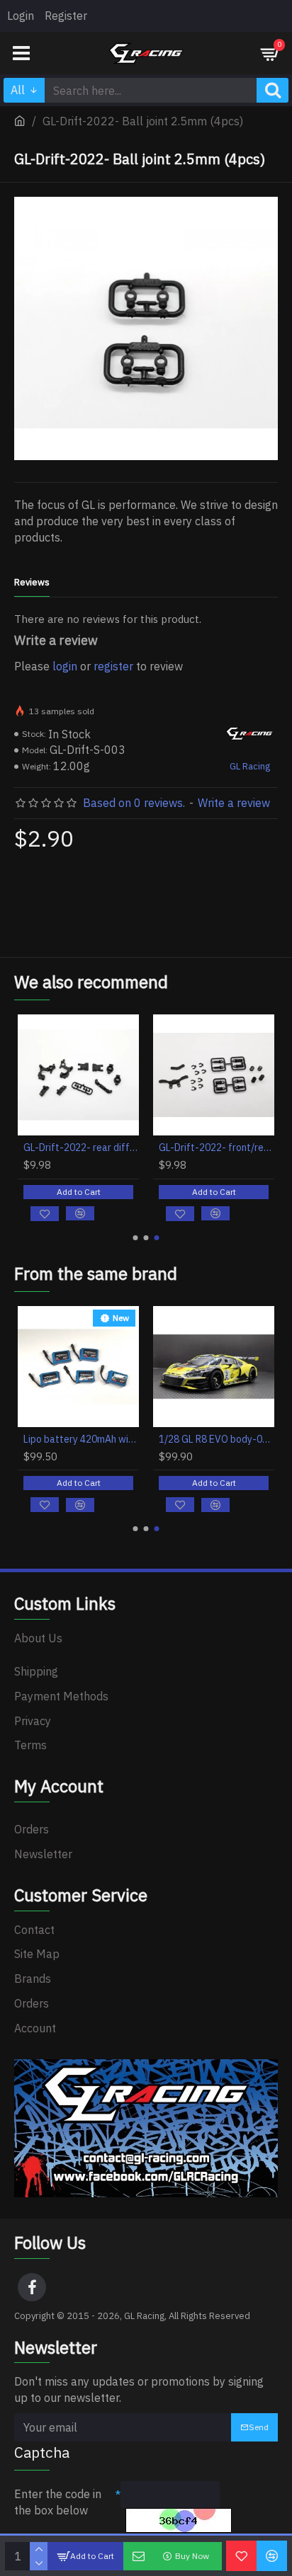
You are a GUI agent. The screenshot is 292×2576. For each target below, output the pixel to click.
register (113, 666)
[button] (136, 1238)
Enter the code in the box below (58, 2502)
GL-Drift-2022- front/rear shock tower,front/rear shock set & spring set (217, 1147)
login (65, 666)
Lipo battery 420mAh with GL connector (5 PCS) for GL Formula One (81, 1439)
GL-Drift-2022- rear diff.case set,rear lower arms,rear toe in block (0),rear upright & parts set (81, 1147)
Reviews (32, 583)
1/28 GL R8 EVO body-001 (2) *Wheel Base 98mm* (217, 1439)
